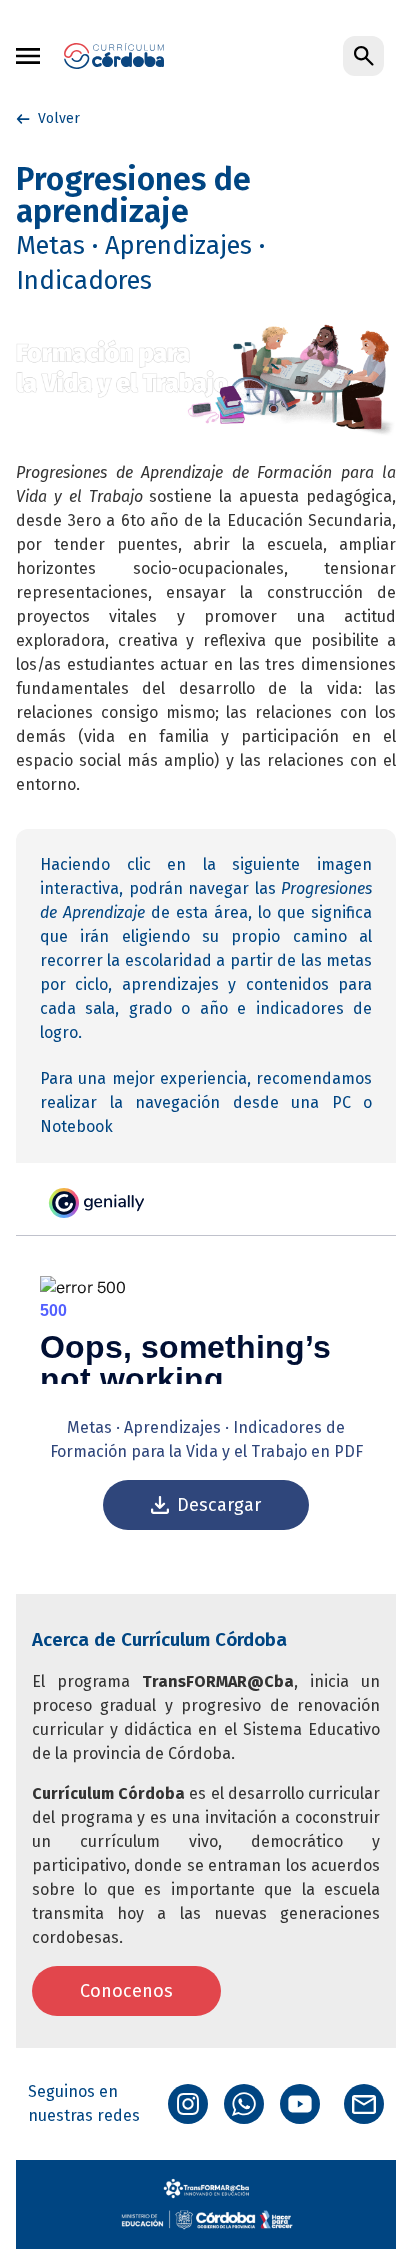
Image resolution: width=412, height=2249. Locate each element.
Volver (59, 119)
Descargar (219, 1505)
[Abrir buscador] (363, 56)
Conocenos (126, 1991)
